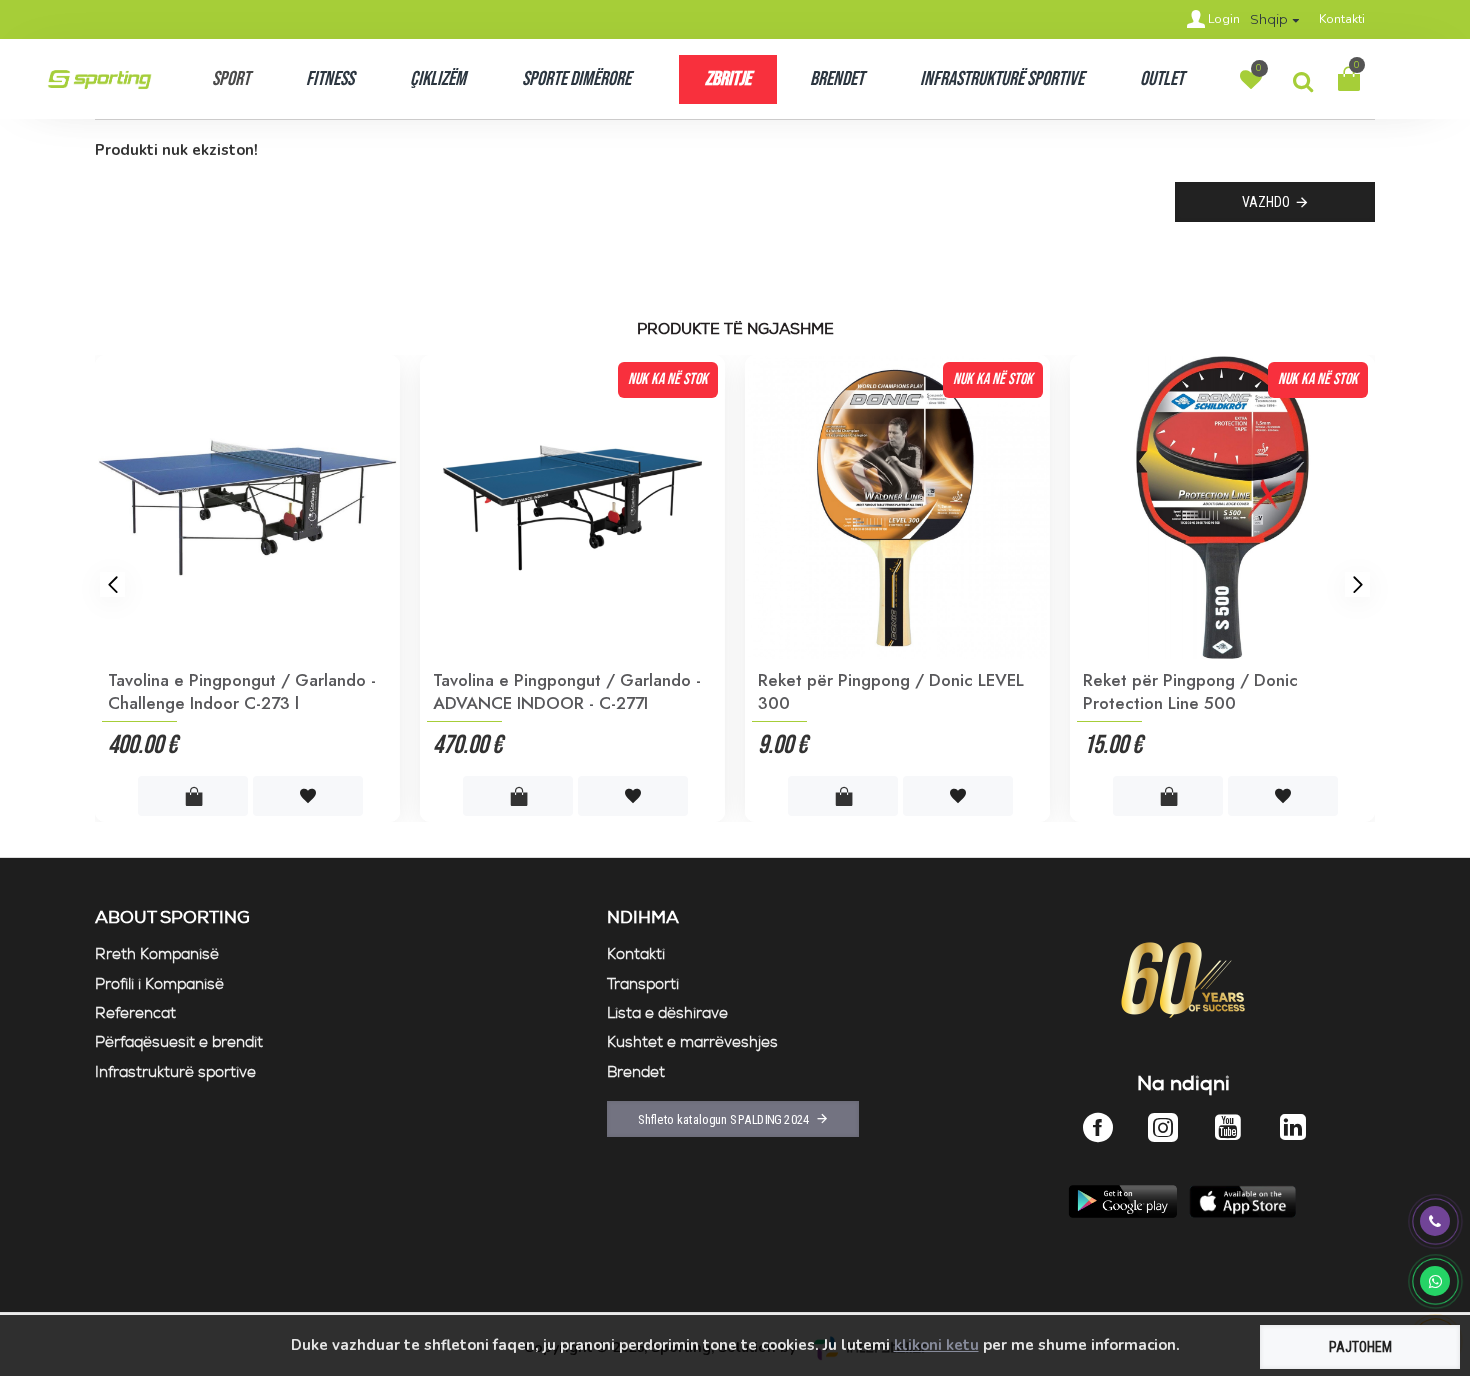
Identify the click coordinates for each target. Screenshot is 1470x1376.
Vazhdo (1266, 202)
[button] (112, 584)
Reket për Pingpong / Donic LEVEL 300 (1229, 691)
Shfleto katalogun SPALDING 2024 (724, 1119)
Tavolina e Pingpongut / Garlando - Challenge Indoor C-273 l (580, 691)
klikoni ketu (936, 1345)
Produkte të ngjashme (735, 330)
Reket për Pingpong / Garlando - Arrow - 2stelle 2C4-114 (247, 691)
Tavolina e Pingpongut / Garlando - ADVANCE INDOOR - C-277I (905, 691)
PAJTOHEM (1360, 1347)
